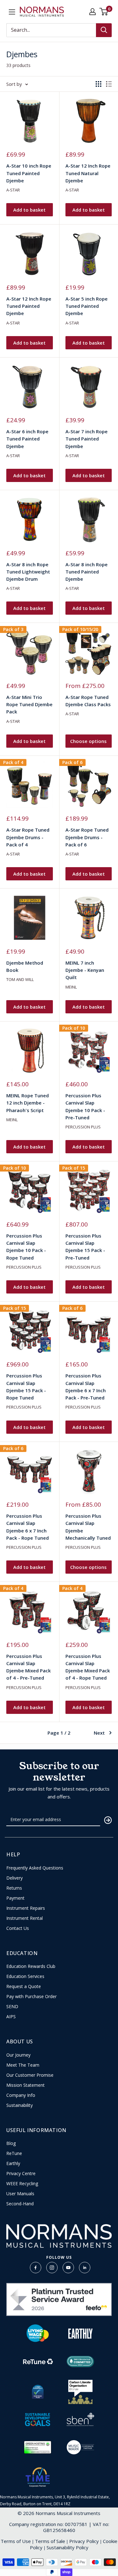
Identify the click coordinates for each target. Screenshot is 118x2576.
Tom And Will (20, 979)
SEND (12, 2007)
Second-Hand (20, 2204)
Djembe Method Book (25, 966)
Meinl (71, 987)
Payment (15, 1898)
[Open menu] (12, 12)
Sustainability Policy (67, 2547)
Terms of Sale (50, 2541)
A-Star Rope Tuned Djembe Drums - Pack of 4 (28, 837)
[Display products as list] (109, 84)
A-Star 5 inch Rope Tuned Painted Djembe (87, 306)
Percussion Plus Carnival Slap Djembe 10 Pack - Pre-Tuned (85, 1106)
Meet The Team (23, 2065)
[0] (104, 12)
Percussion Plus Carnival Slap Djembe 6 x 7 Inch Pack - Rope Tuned (28, 1527)
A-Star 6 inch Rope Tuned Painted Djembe (27, 439)
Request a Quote (24, 1986)
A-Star (13, 190)
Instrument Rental (25, 1918)
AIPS (11, 2017)
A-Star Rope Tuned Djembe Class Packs (88, 701)
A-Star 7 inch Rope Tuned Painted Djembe (87, 439)
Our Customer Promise (30, 2075)
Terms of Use (16, 2541)
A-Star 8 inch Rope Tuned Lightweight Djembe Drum (28, 572)
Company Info (21, 2095)
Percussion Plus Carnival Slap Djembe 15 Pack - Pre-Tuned (85, 1247)
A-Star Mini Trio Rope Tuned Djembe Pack (29, 704)
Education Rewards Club (31, 1966)
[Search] (104, 30)
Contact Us (18, 1928)
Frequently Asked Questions (35, 1868)
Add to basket (29, 210)
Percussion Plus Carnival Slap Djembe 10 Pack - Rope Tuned (26, 1247)
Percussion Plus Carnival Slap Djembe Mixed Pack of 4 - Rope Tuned (88, 1667)
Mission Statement (25, 2085)
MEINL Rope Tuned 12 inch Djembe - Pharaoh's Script (28, 1103)
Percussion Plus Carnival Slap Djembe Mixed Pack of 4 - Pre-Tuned (28, 1667)
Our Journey (18, 2055)
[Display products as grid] (98, 84)
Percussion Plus (83, 1127)
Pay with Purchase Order (31, 1997)
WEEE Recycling (22, 2184)
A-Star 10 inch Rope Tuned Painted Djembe (29, 173)
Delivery (14, 1878)
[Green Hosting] (37, 2447)
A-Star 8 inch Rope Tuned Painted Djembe (87, 572)
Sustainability (20, 2105)
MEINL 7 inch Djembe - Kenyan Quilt (85, 970)
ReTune (14, 2153)
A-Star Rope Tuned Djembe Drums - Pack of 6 (87, 837)
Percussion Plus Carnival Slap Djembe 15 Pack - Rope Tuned (26, 1387)
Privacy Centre (21, 2174)
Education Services (25, 1976)
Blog (11, 2143)
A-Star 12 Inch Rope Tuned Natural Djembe (88, 173)
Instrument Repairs (26, 1908)
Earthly (13, 2163)
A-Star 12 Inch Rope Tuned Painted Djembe (29, 306)
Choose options (88, 741)
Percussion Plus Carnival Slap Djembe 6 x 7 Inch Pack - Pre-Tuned (86, 1387)
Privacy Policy (84, 2541)
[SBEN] (80, 2419)
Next (99, 1733)
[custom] (36, 2268)
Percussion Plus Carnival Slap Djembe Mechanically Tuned (88, 1527)
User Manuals (20, 2194)
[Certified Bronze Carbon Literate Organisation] (80, 2392)
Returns (14, 1888)
